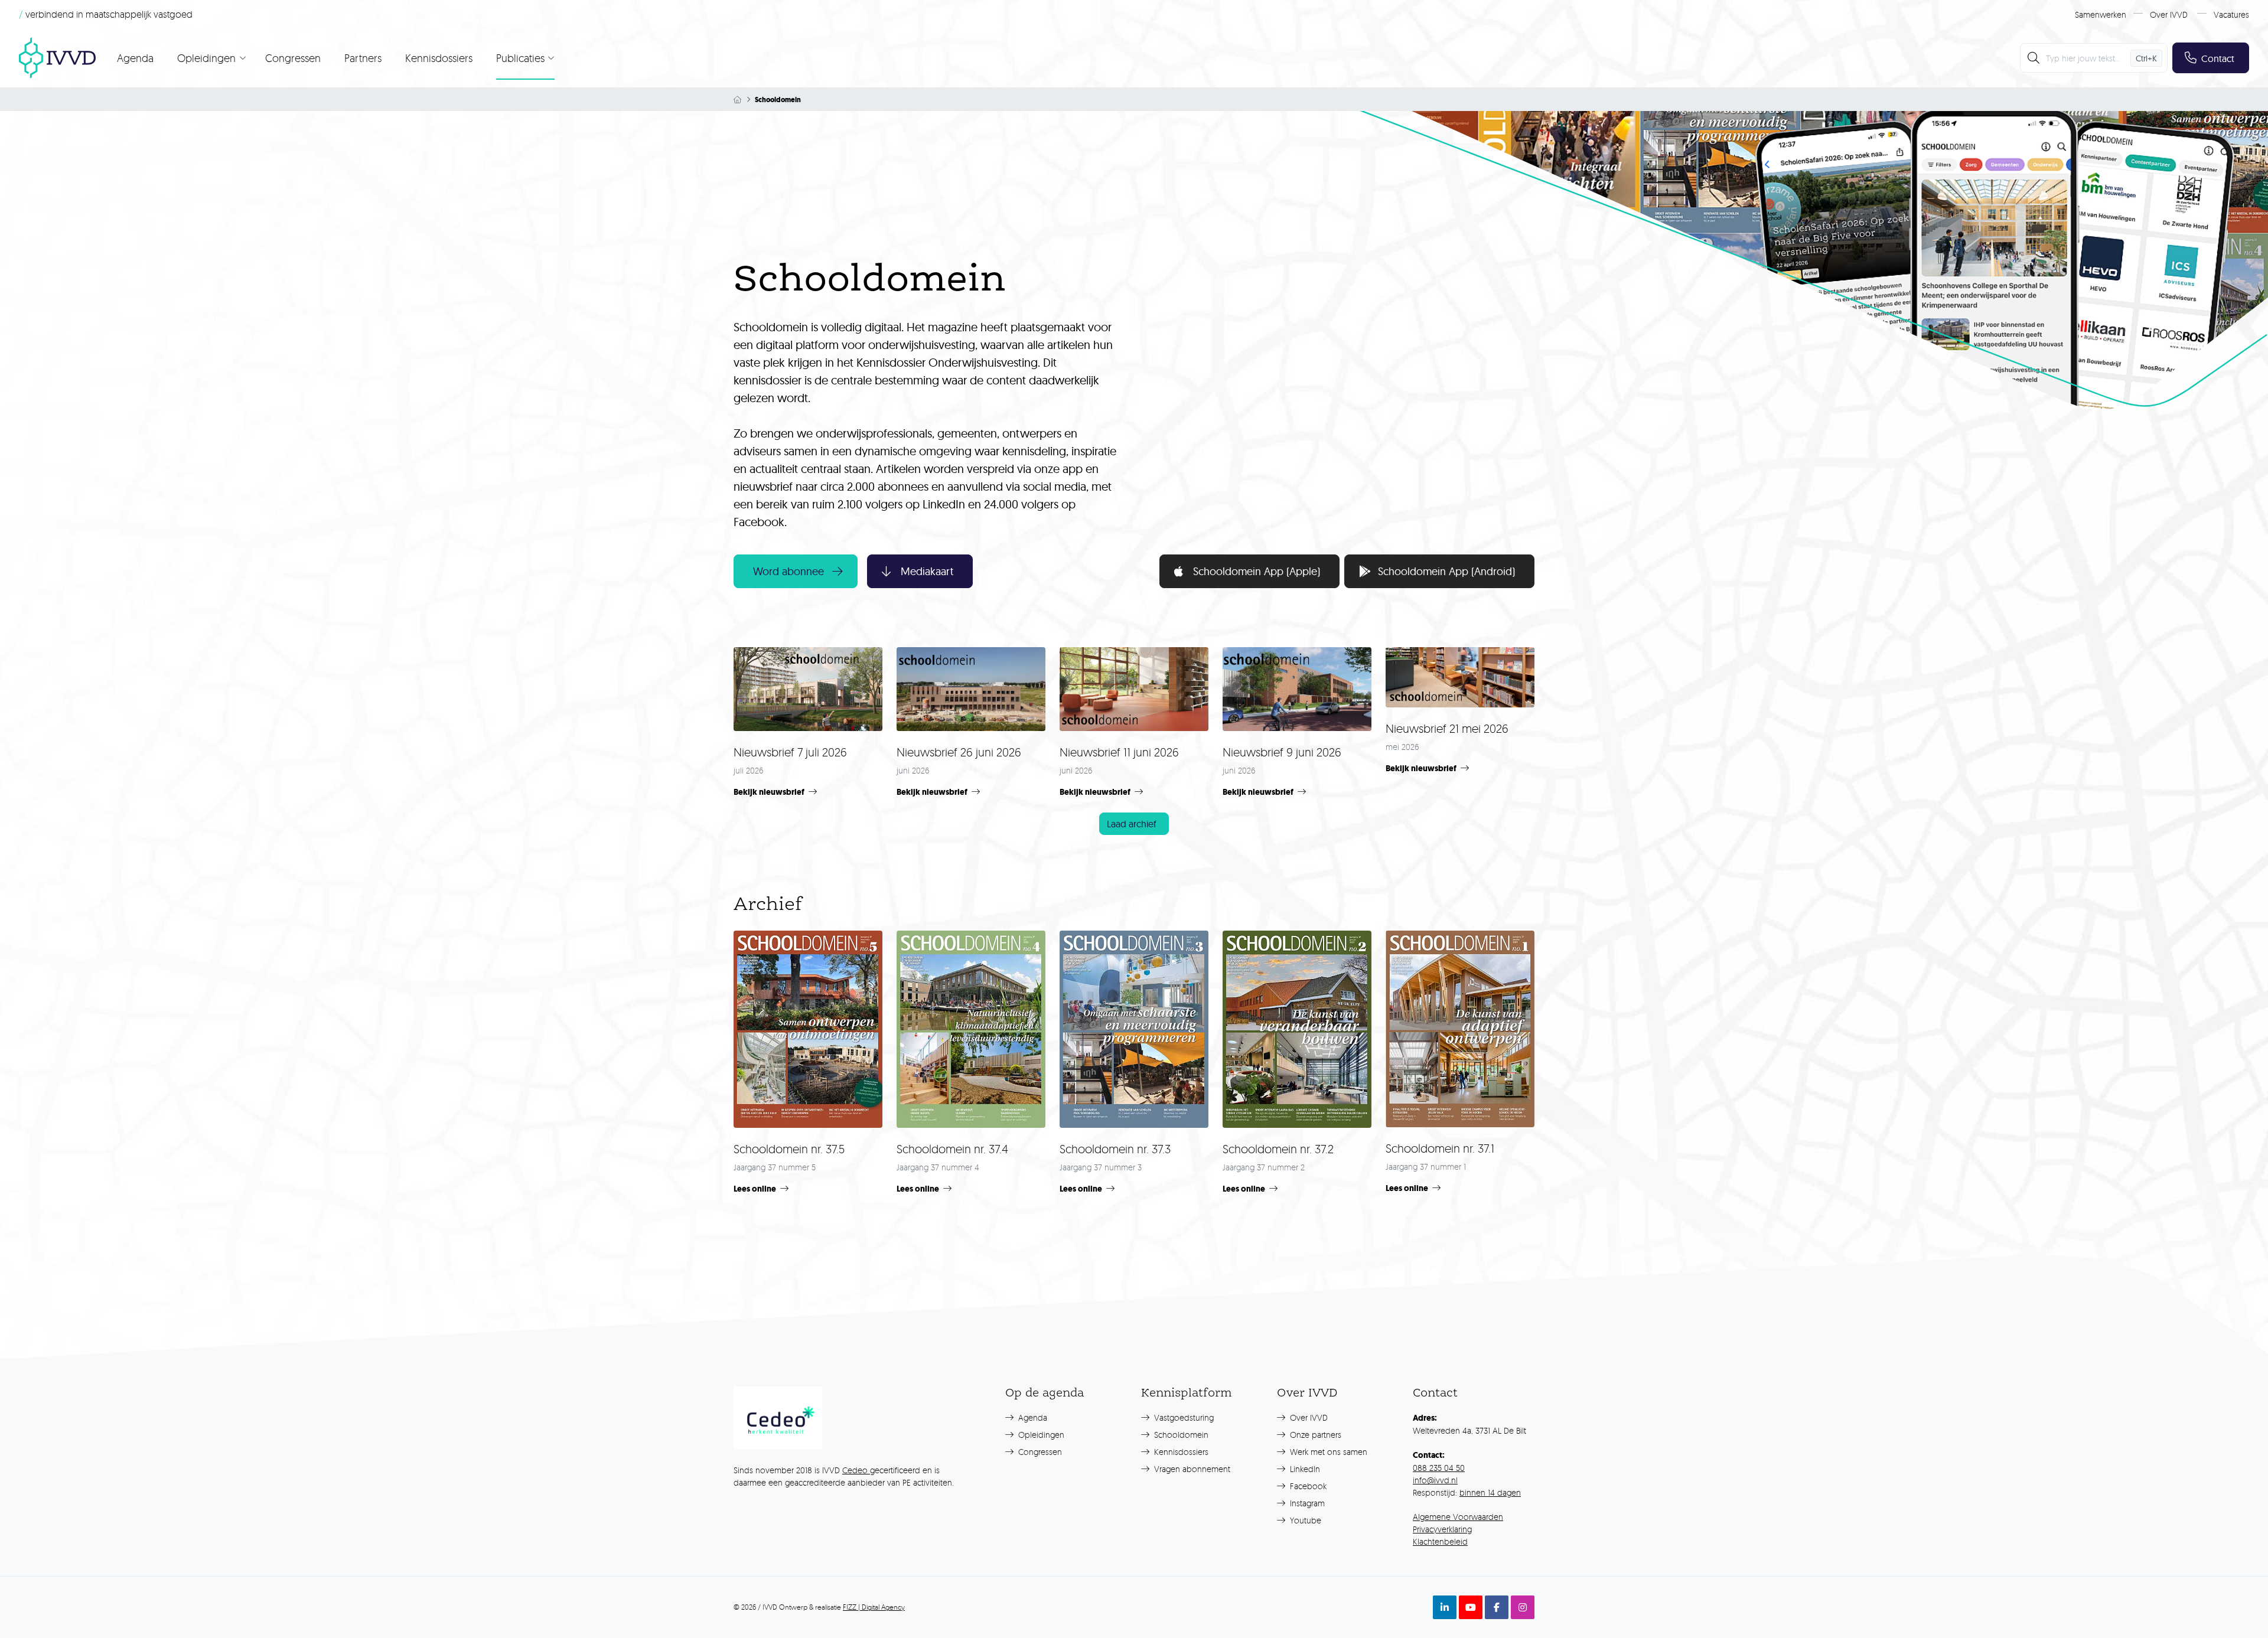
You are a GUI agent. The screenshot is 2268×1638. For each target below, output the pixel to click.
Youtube (1304, 1520)
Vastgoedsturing (1183, 1417)
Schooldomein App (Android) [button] (1446, 571)
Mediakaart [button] (927, 571)
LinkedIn (1304, 1469)
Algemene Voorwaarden (1458, 1517)
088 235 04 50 (1439, 1468)
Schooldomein (1180, 1435)
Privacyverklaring (1442, 1529)
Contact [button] (2218, 58)
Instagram (1306, 1503)
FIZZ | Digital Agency (874, 1607)
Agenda (135, 58)
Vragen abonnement (1191, 1469)
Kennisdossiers (439, 58)
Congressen (293, 58)
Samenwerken (2101, 14)
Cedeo (856, 1470)
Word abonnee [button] (788, 571)
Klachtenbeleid (1440, 1541)
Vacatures (2231, 14)
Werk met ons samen (1327, 1452)
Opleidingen (1040, 1435)
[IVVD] (57, 58)
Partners (363, 58)
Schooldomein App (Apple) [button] (1257, 571)
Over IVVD (2169, 14)
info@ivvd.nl (1435, 1480)
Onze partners (1314, 1435)
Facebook (1307, 1486)
